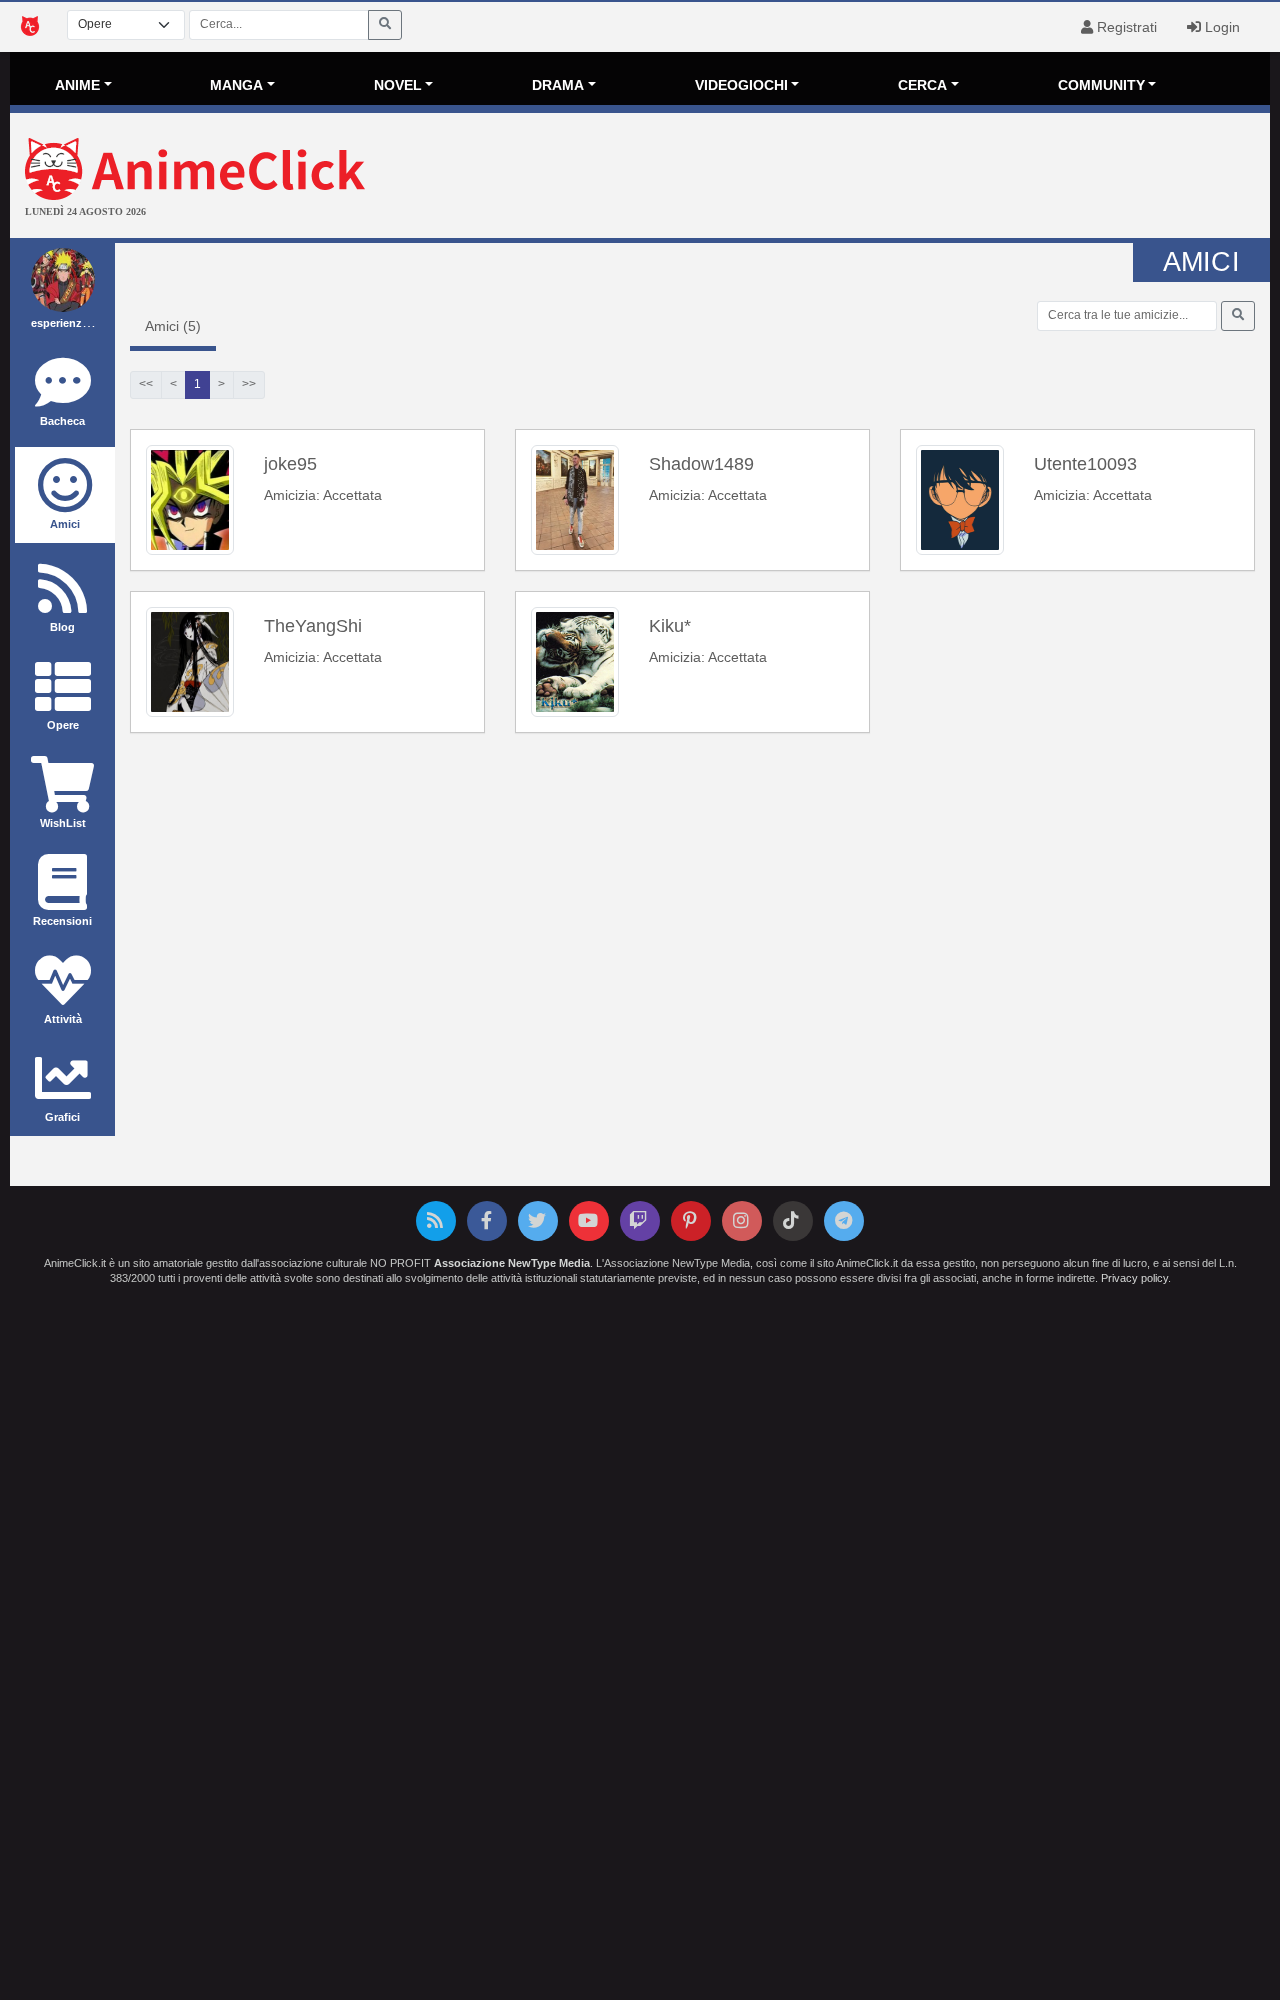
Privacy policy (1134, 1278)
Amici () (173, 326)
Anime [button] (77, 85)
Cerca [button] (922, 85)
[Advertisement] (850, 178)
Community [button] (1101, 85)
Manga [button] (236, 85)
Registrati (1125, 27)
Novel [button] (398, 85)
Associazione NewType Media (512, 1263)
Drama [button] (558, 85)
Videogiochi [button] (741, 85)
